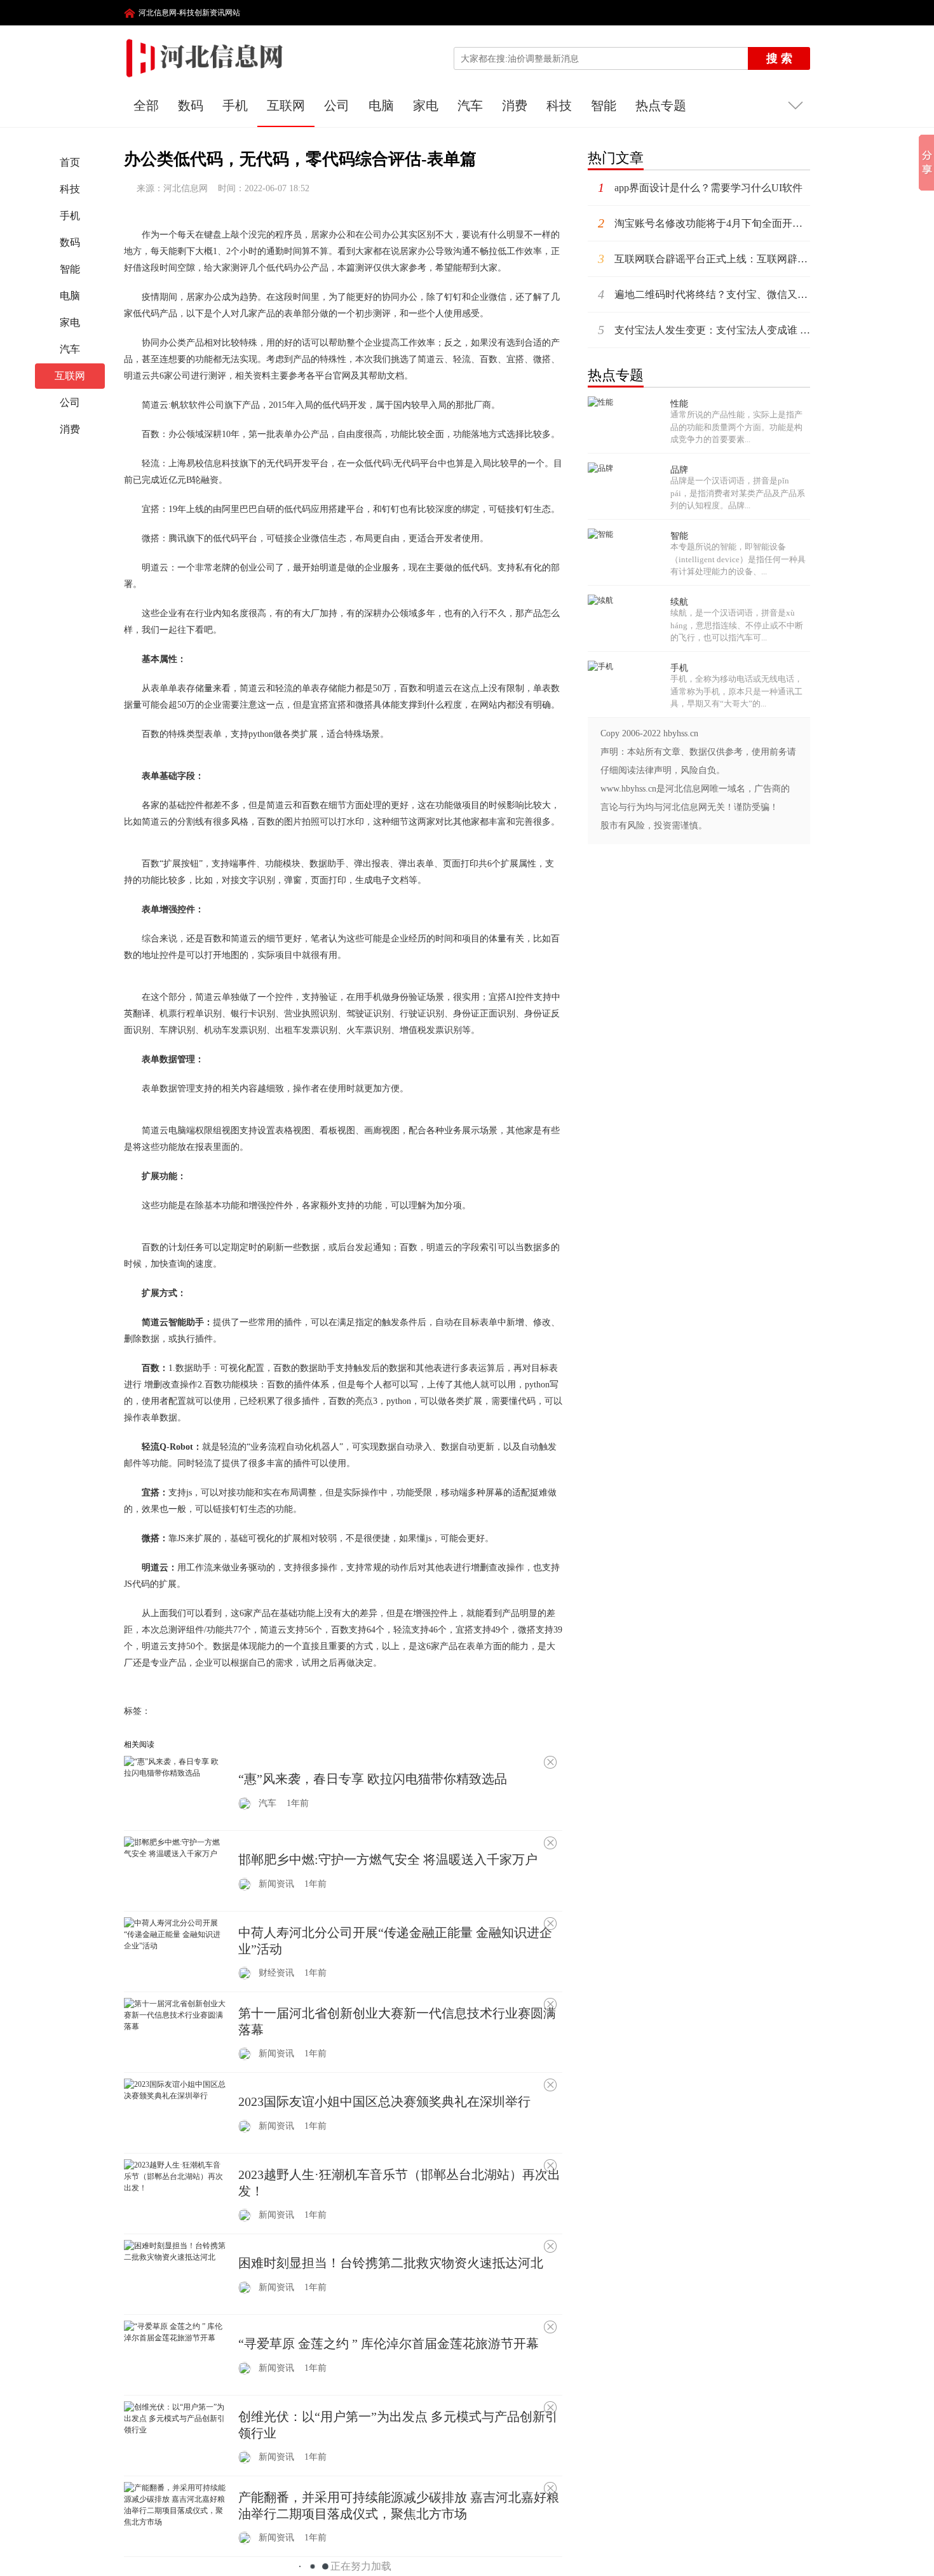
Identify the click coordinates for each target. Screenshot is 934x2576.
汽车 (470, 105)
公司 (337, 105)
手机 (235, 105)
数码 (191, 105)
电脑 (381, 105)
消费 (515, 105)
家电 (426, 105)
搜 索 (779, 58)
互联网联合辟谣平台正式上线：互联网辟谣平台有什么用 (704, 259)
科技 (559, 105)
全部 (146, 105)
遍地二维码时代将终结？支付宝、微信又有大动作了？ (704, 294)
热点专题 (661, 105)
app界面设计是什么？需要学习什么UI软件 (700, 187)
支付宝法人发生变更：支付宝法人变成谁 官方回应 (704, 330)
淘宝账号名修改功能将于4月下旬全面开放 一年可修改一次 (704, 223)
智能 (604, 105)
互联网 (286, 105)
